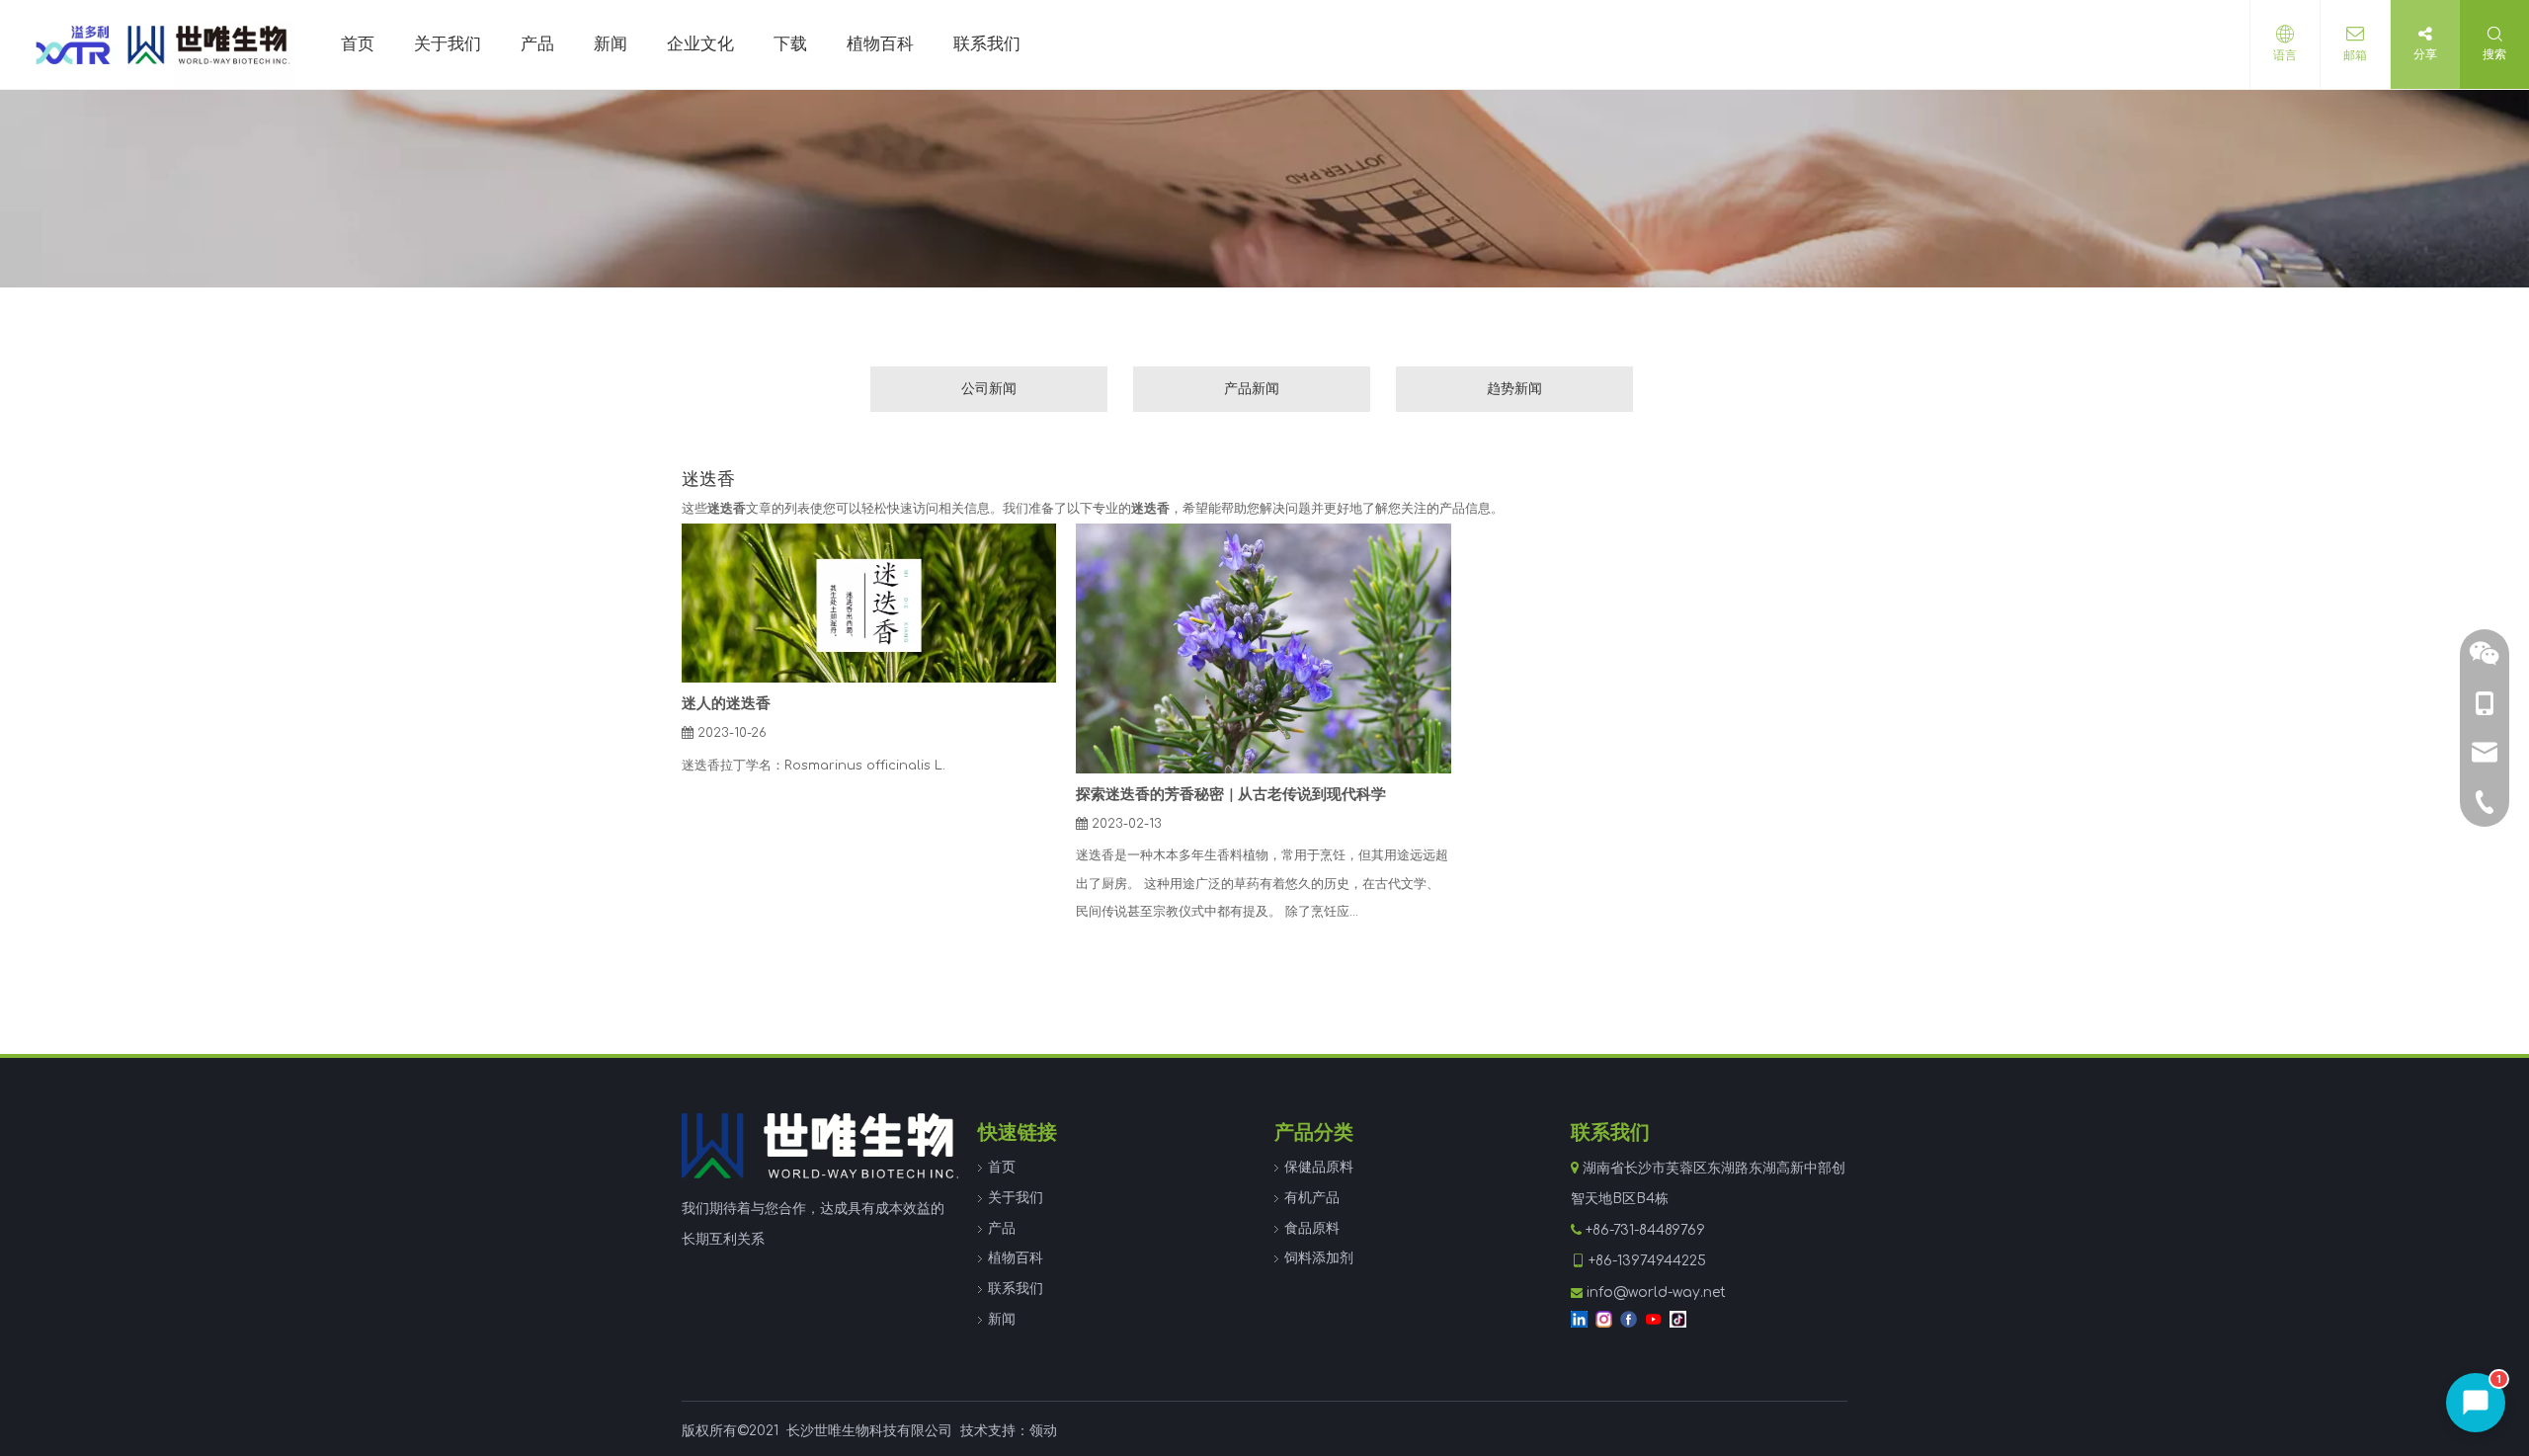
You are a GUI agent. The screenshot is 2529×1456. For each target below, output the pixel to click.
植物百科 (1016, 1258)
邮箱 (2355, 55)
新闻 (1002, 1319)
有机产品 (1312, 1198)
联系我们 (1016, 1289)
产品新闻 (1252, 389)
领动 (1043, 1431)
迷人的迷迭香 (726, 704)
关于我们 (1016, 1198)
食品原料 (1312, 1228)
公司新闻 (989, 389)
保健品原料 (1319, 1167)
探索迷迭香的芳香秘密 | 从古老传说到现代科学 (1231, 795)
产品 (1002, 1228)
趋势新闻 (1514, 389)
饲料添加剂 (1319, 1258)
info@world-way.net (1656, 1293)
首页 (1002, 1167)
